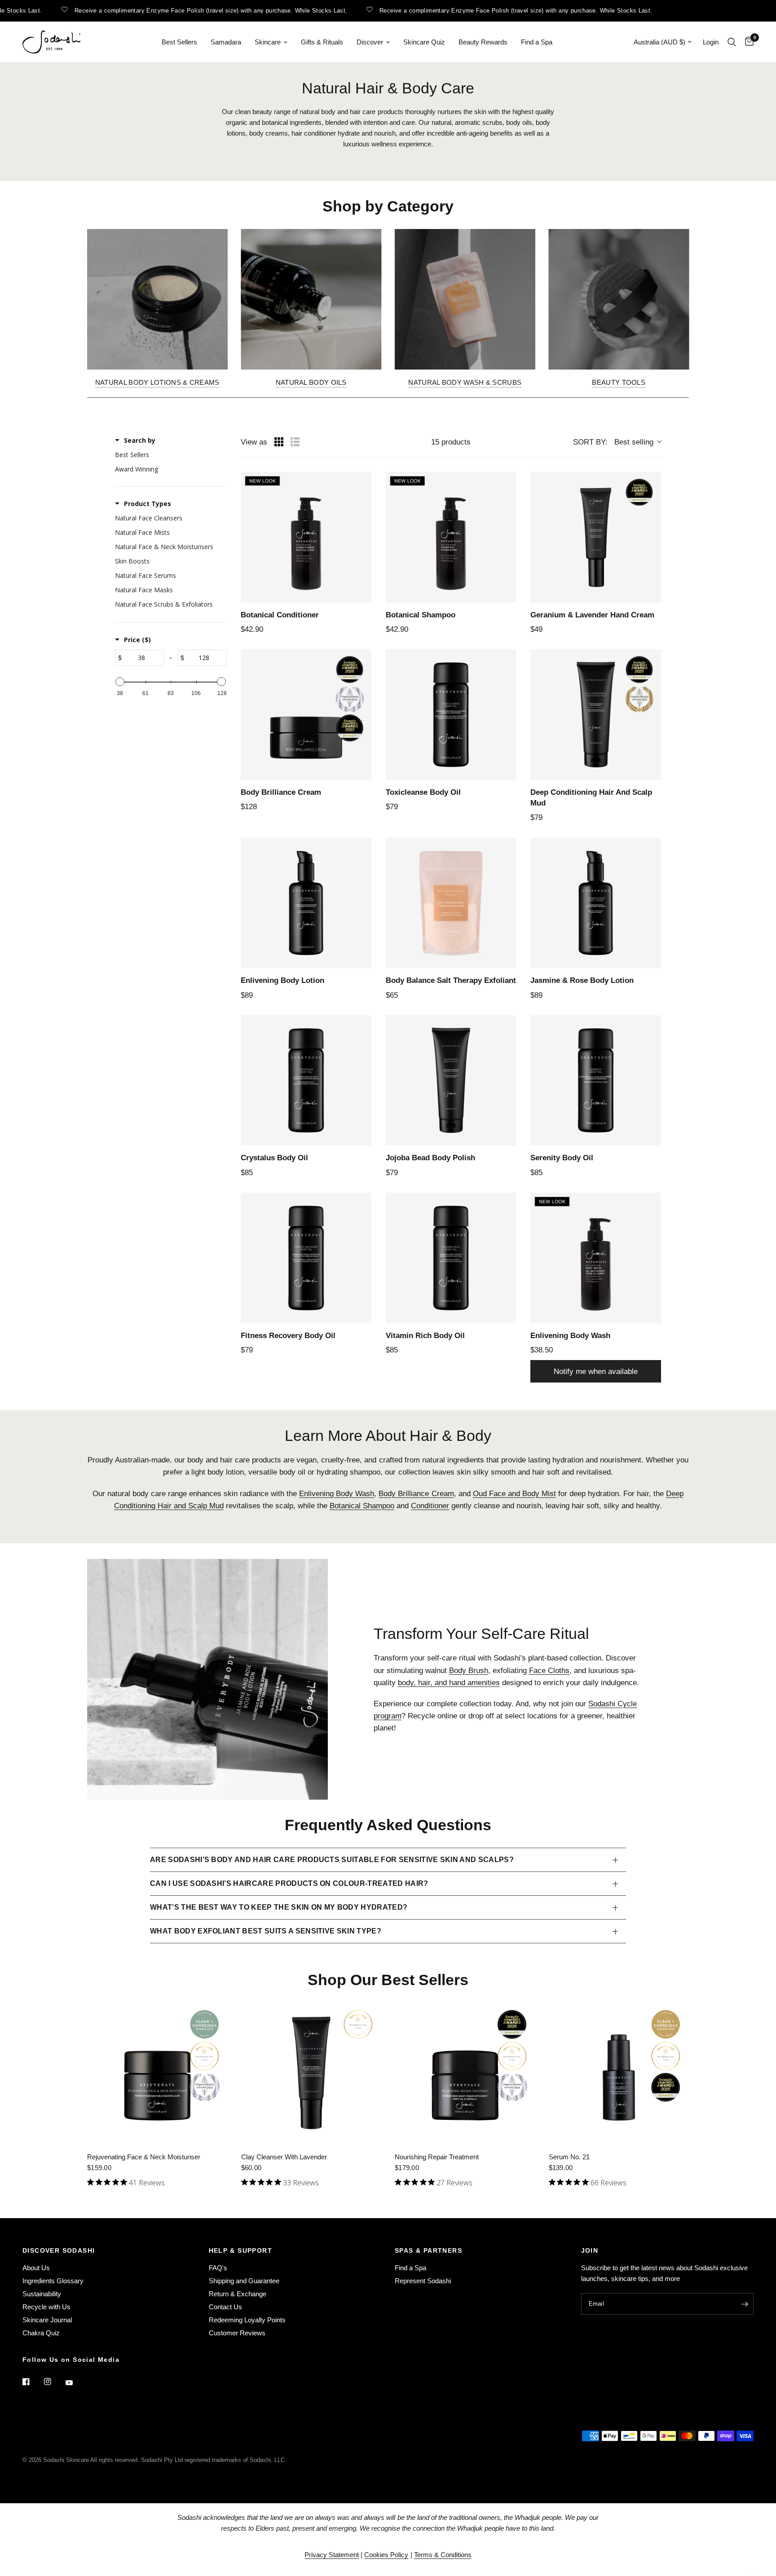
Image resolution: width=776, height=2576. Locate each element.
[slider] (120, 682)
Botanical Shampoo (362, 1506)
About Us (36, 2268)
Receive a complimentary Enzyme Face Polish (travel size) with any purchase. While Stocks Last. (176, 10)
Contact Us (225, 2307)
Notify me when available (596, 1372)
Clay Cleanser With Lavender (284, 2157)
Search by (140, 440)
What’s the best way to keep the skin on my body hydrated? (279, 1907)
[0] (747, 42)
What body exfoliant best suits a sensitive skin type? (266, 1931)
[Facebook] (32, 2382)
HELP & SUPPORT (241, 2250)
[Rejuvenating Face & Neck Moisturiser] (157, 2073)
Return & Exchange (238, 2294)
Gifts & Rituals (322, 42)
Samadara (226, 42)
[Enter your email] (745, 2304)
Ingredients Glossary (53, 2281)
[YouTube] (75, 2382)
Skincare (268, 42)
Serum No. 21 (569, 2157)
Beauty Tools (619, 382)
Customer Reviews (237, 2333)
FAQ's (218, 2268)
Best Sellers (179, 42)
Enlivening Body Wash (337, 1494)
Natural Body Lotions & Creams (157, 382)
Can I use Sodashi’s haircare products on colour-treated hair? (289, 1883)
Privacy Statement (332, 2555)
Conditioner (430, 1506)
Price (137, 640)
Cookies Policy (386, 2555)
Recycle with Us (46, 2307)
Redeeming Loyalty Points (247, 2320)
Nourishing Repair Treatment (437, 2157)
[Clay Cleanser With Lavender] (311, 2073)
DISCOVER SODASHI (59, 2250)
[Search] (732, 42)
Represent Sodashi (423, 2281)
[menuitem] (179, 42)
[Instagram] (54, 2382)
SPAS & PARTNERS (428, 2250)
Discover (370, 42)
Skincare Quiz (424, 42)
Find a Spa (537, 42)
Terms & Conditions (443, 2555)
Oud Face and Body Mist (514, 1494)
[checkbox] (168, 455)
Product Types (148, 504)
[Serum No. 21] (619, 2073)
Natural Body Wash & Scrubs (465, 382)
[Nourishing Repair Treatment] (465, 2073)
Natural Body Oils (311, 382)
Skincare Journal (47, 2320)
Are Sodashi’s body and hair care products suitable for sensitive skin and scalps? (332, 1860)
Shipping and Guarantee (244, 2281)
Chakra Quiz (41, 2333)
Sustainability (42, 2294)
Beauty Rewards (483, 42)
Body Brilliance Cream (416, 1494)
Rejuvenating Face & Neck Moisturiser (144, 2157)
